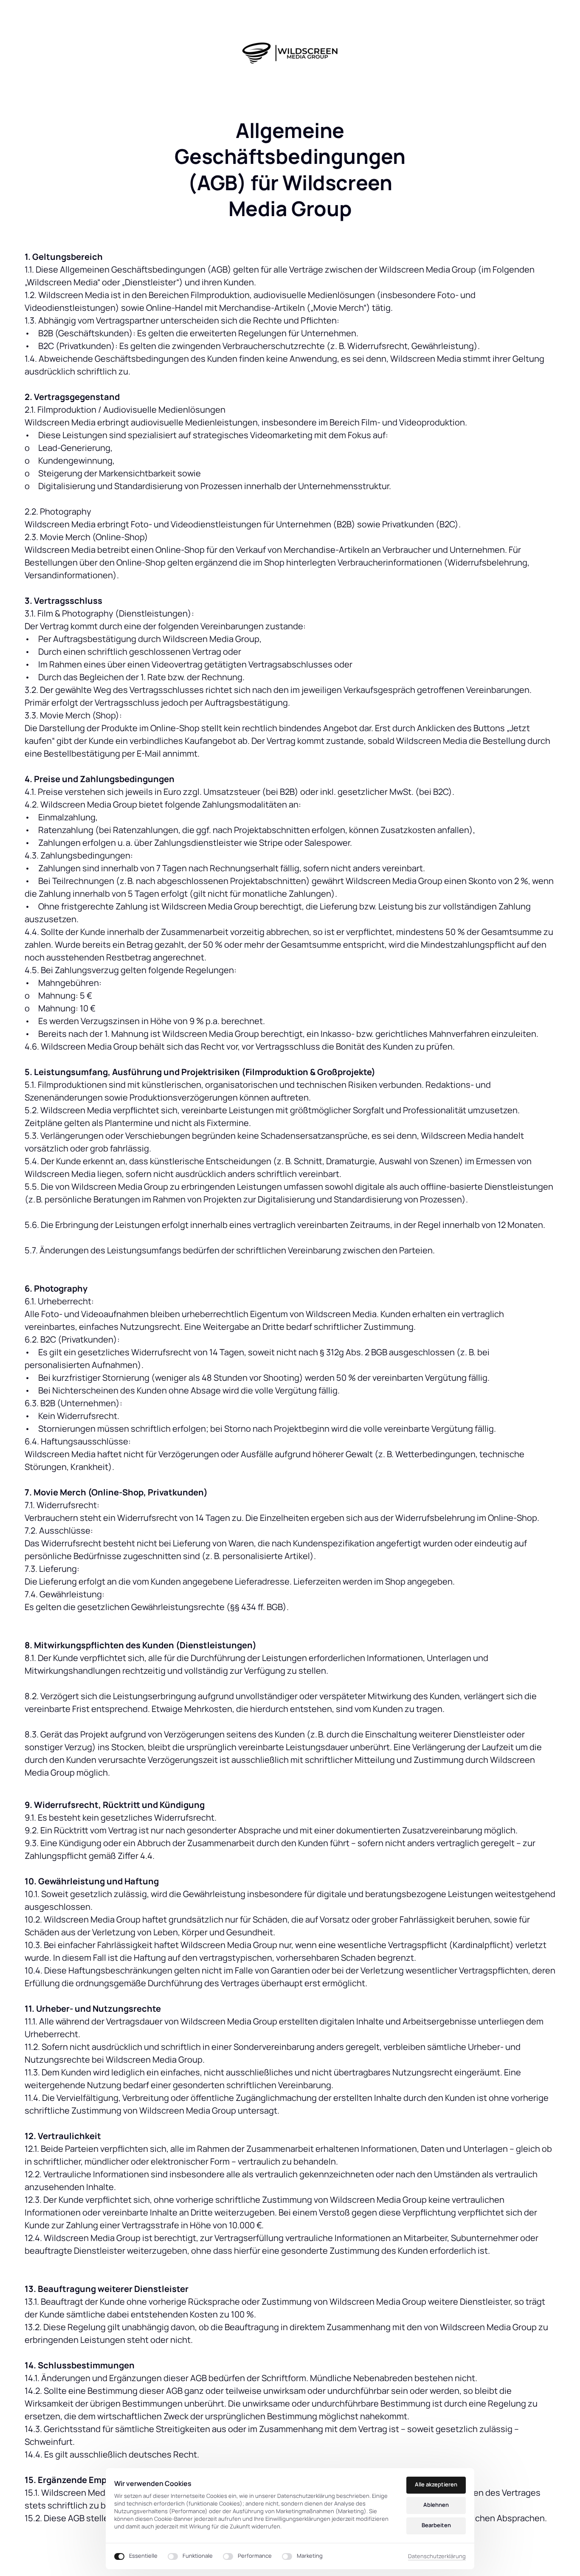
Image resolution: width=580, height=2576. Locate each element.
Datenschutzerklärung (437, 2556)
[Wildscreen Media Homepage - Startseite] (290, 53)
